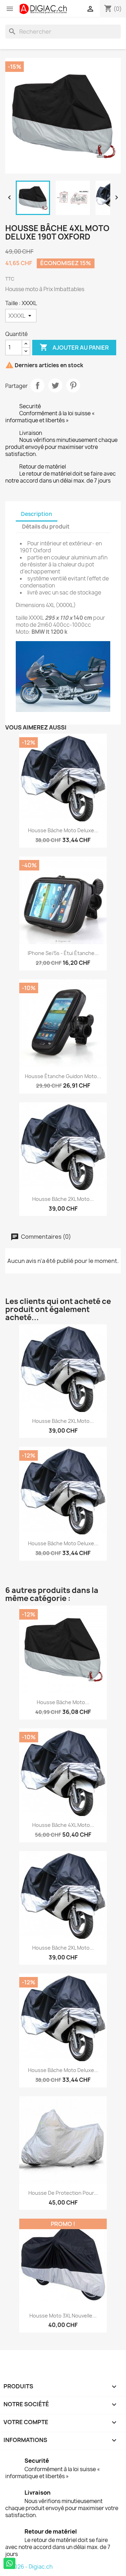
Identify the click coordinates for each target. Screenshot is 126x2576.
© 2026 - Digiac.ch (29, 2567)
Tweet (55, 385)
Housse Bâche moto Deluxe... (63, 830)
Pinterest (73, 385)
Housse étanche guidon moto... (63, 1076)
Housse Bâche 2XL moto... (63, 1199)
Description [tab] (37, 514)
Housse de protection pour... (63, 2193)
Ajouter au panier (74, 347)
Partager (37, 385)
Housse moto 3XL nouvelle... (63, 2316)
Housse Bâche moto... (63, 1702)
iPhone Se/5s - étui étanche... (63, 953)
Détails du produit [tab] (46, 527)
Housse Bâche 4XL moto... (63, 1825)
